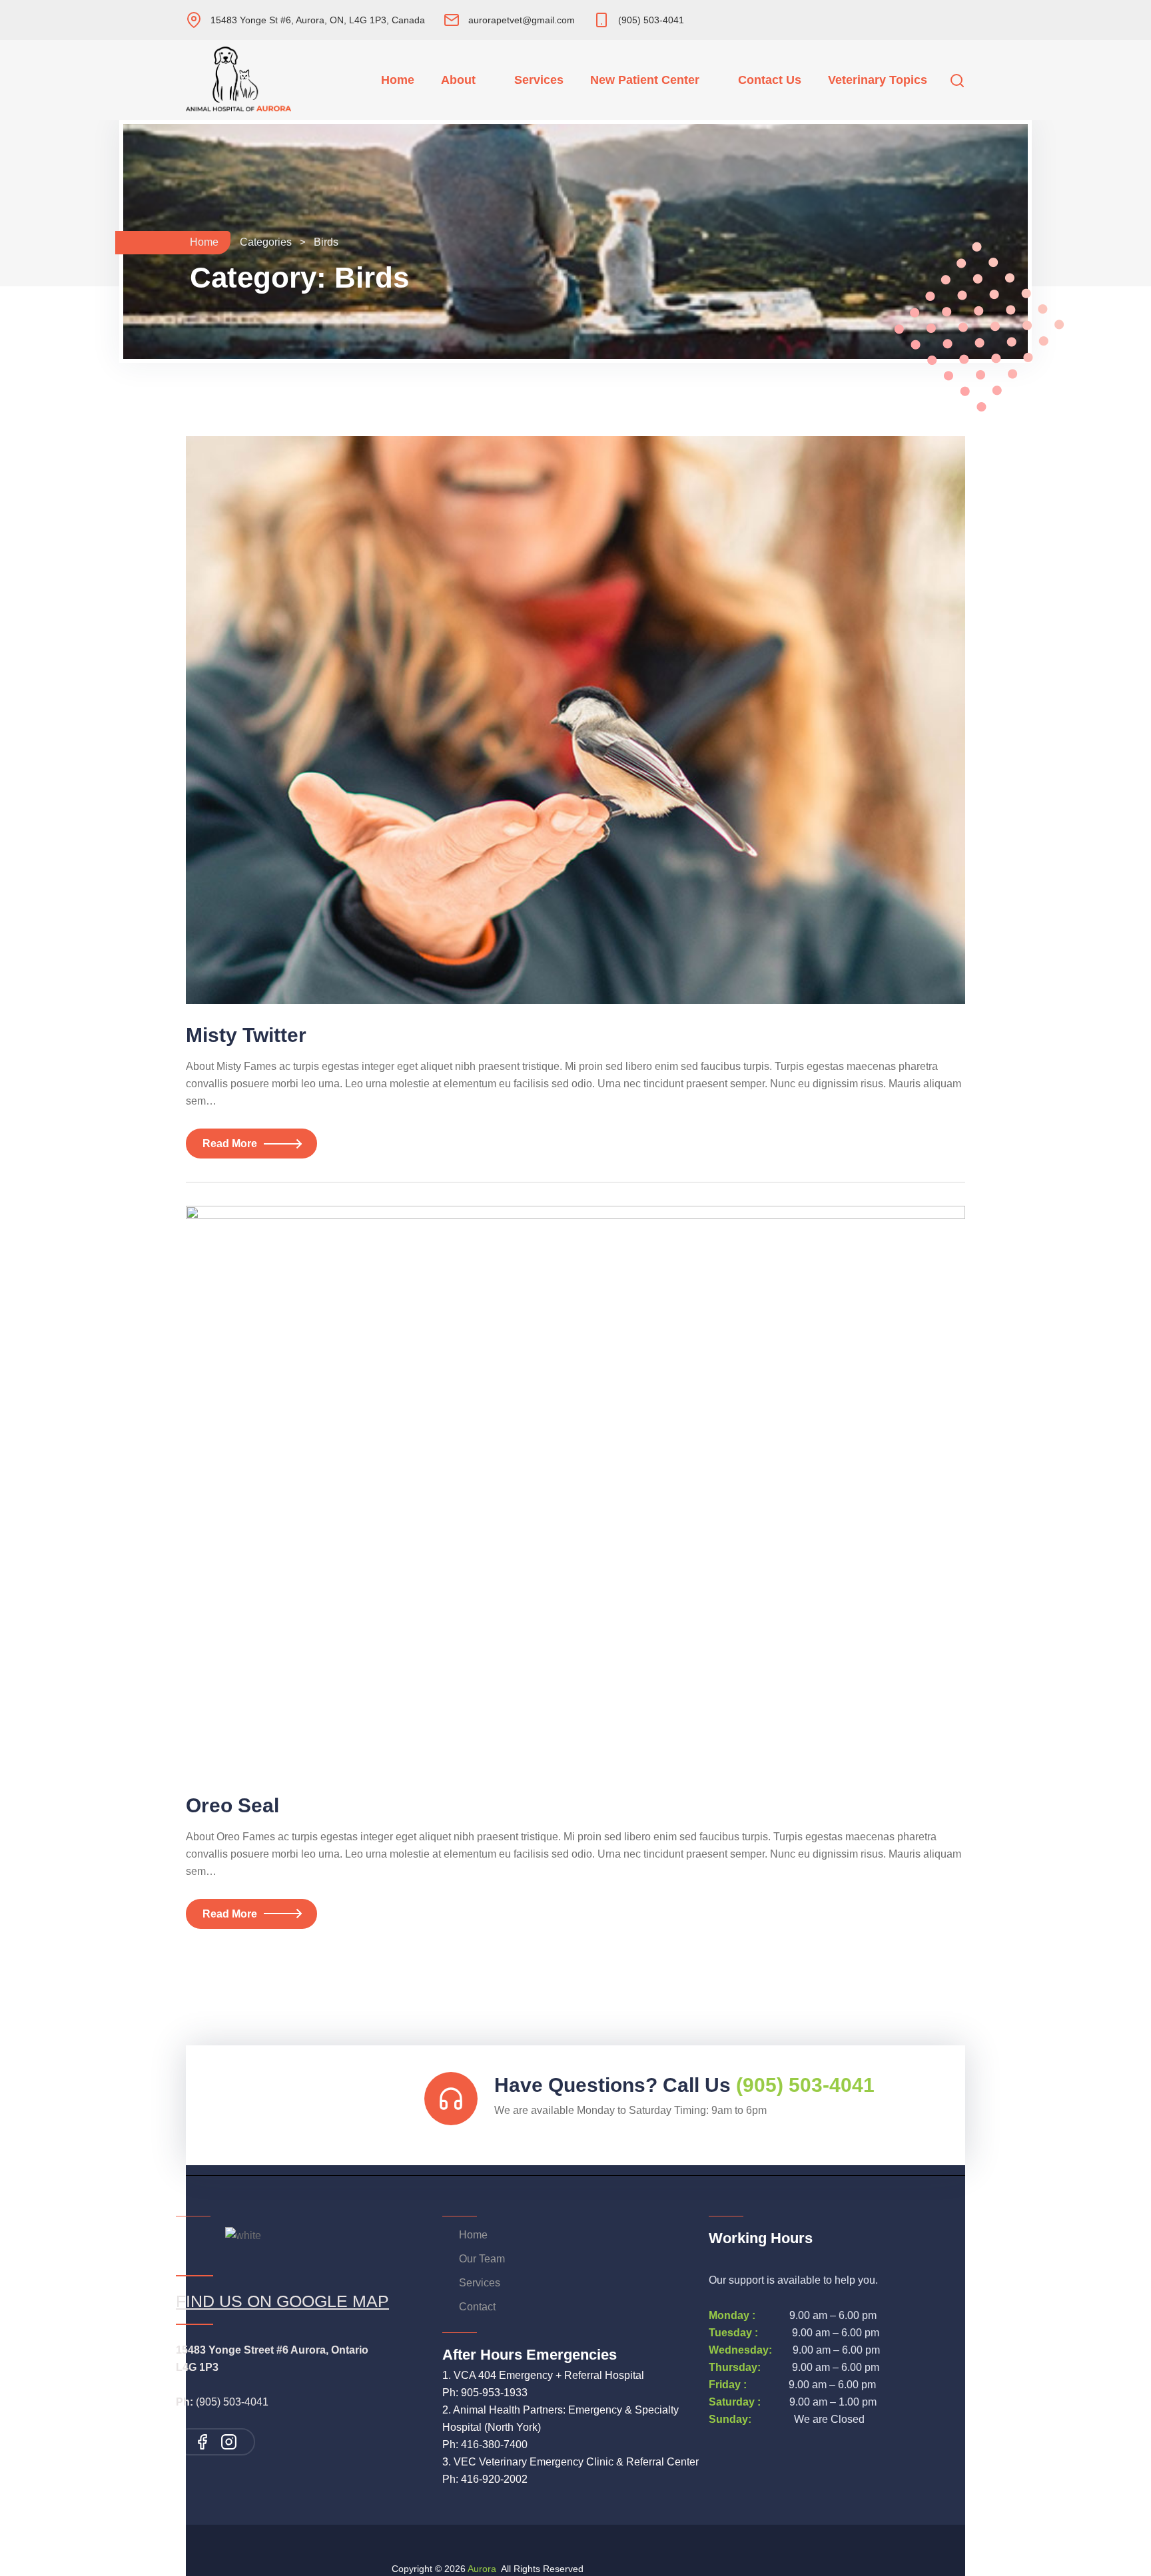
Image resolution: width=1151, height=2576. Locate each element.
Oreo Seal (232, 1805)
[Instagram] (229, 2442)
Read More (230, 1144)
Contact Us (770, 80)
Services (539, 80)
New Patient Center (645, 80)
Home (398, 80)
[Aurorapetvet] (222, 80)
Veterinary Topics (878, 80)
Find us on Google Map (282, 2301)
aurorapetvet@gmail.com (522, 20)
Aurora (482, 2569)
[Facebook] (202, 2442)
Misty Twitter (246, 1035)
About (458, 80)
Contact (477, 2307)
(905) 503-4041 (651, 20)
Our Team (482, 2259)
